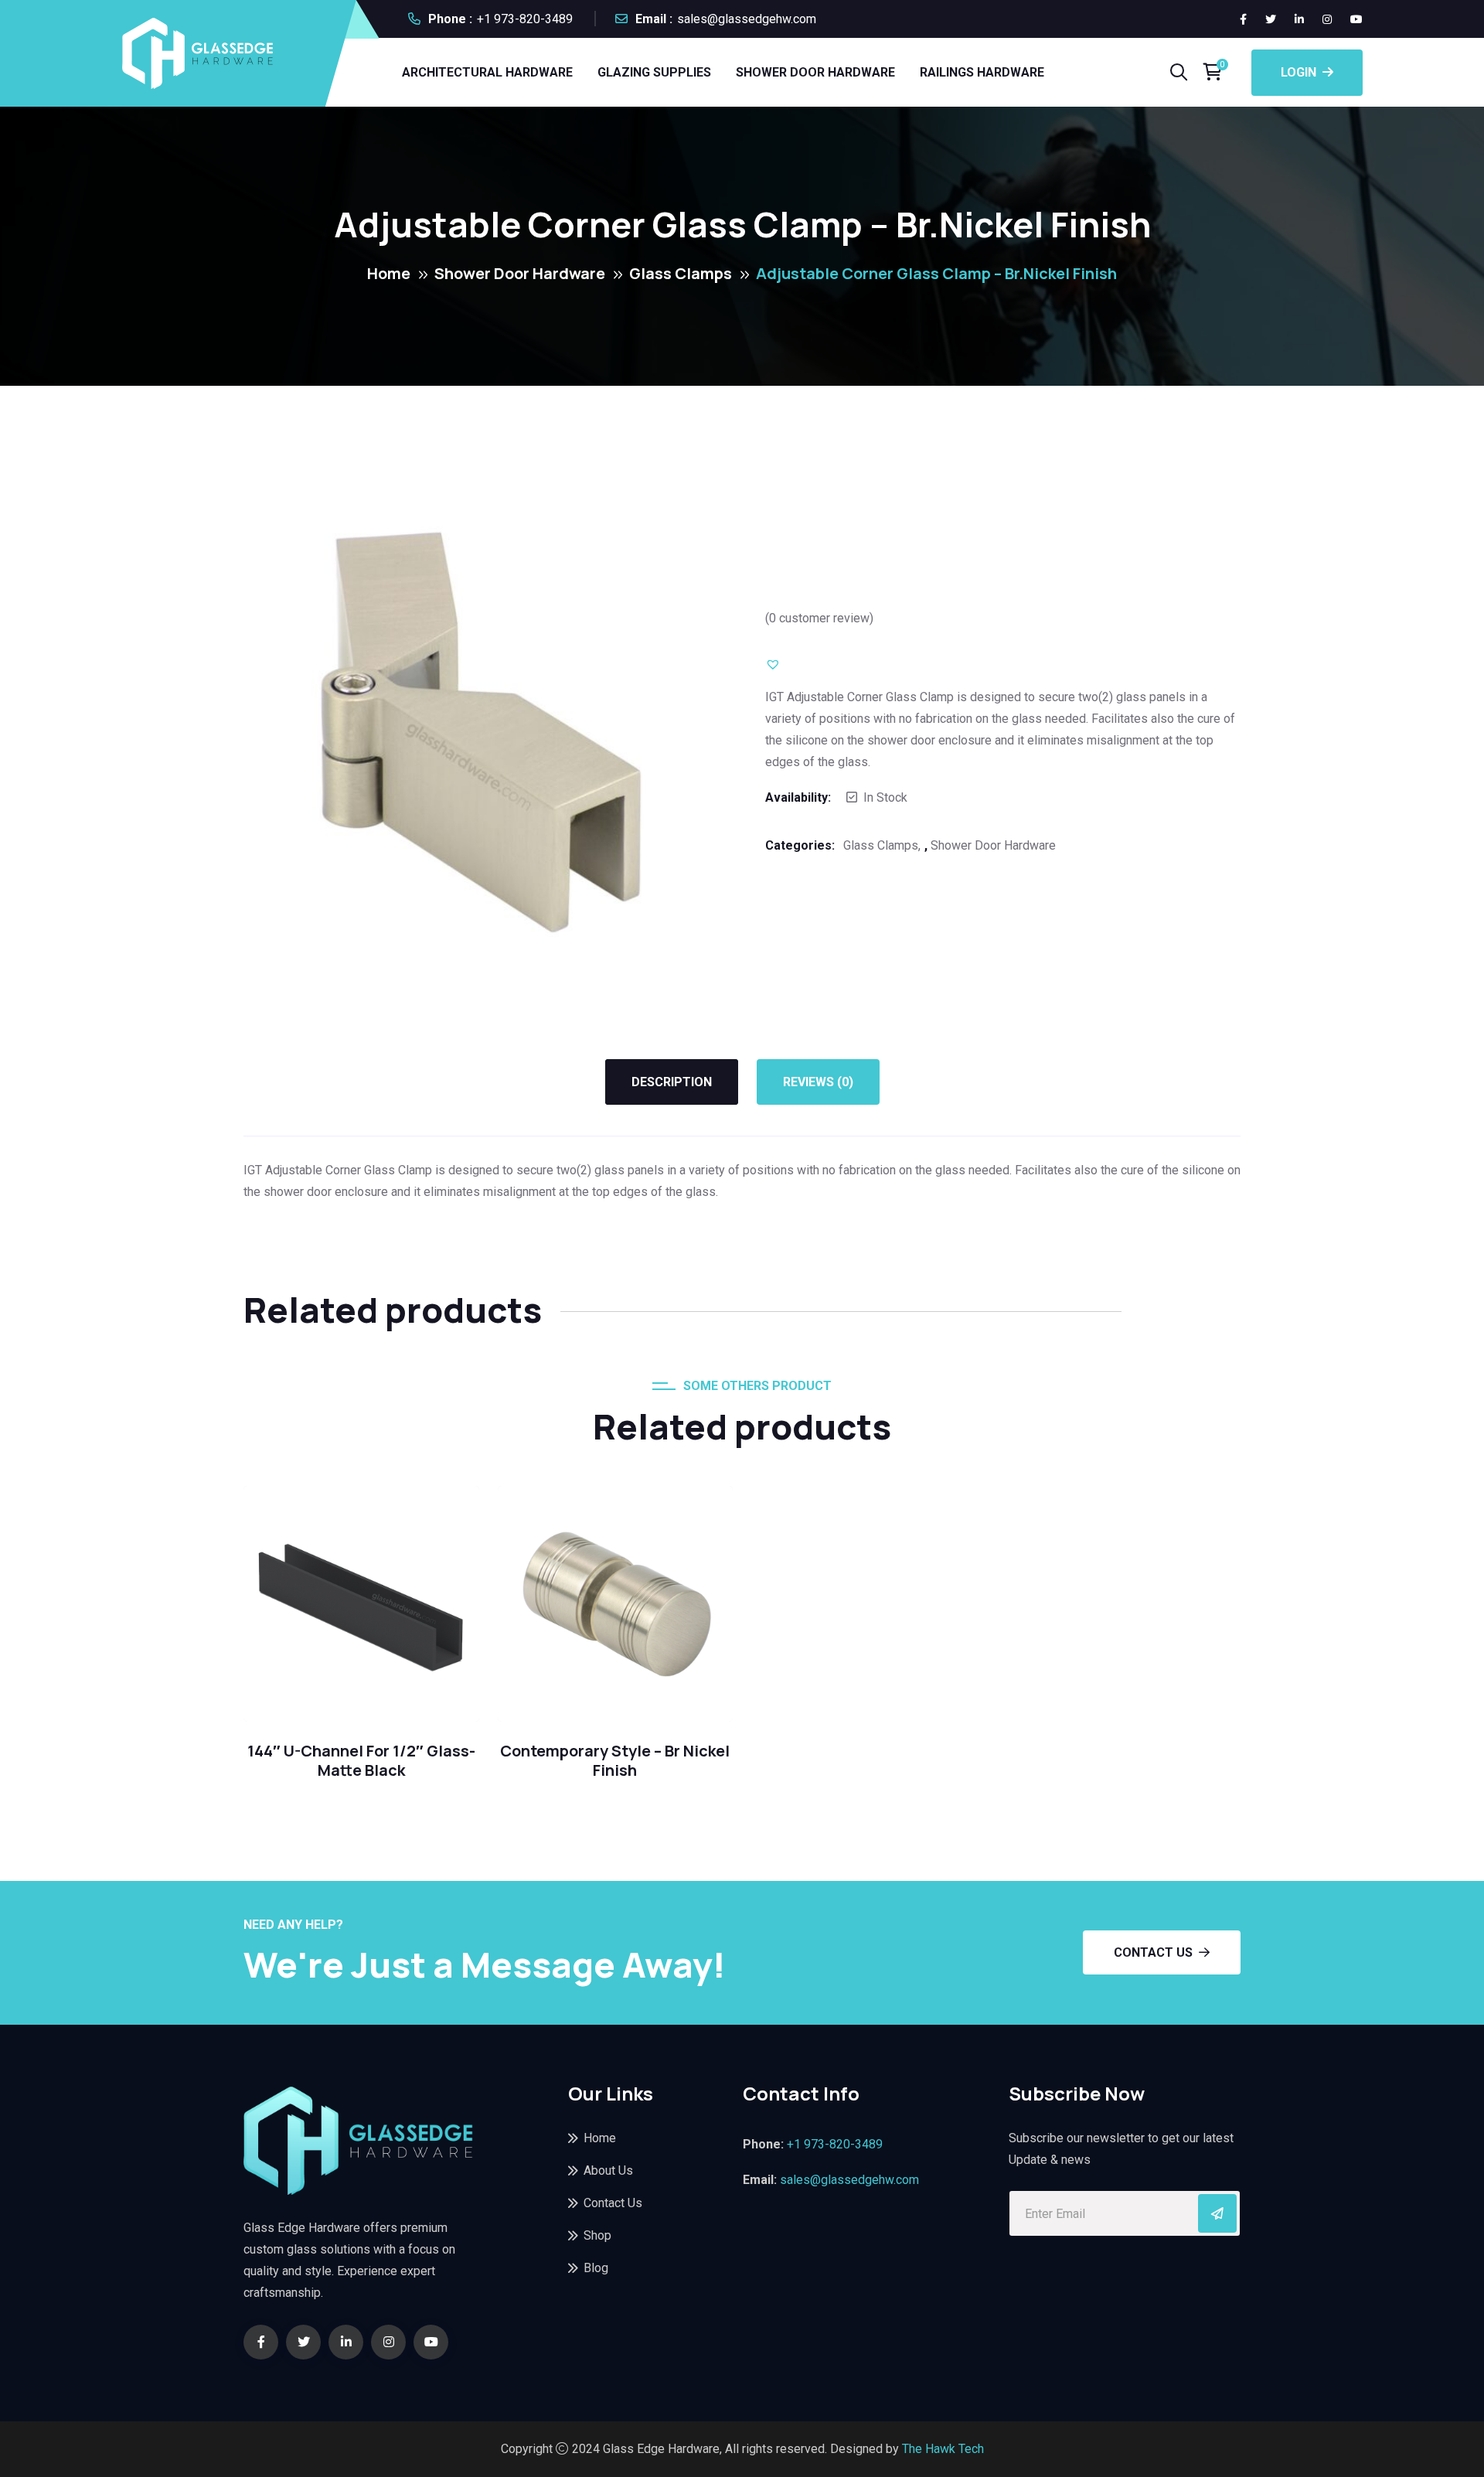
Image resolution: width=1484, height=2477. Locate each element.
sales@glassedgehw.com (747, 19)
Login (1298, 72)
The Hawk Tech (943, 2449)
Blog (596, 2268)
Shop (597, 2235)
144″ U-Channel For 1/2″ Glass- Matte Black (361, 1761)
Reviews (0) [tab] (818, 1082)
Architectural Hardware (487, 72)
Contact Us (1153, 1952)
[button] (788, 663)
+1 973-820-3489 (525, 19)
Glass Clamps (681, 273)
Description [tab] (672, 1082)
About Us (608, 2170)
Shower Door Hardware (815, 72)
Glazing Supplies (654, 72)
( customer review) (819, 618)
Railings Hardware (982, 72)
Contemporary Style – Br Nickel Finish (615, 1761)
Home (389, 273)
